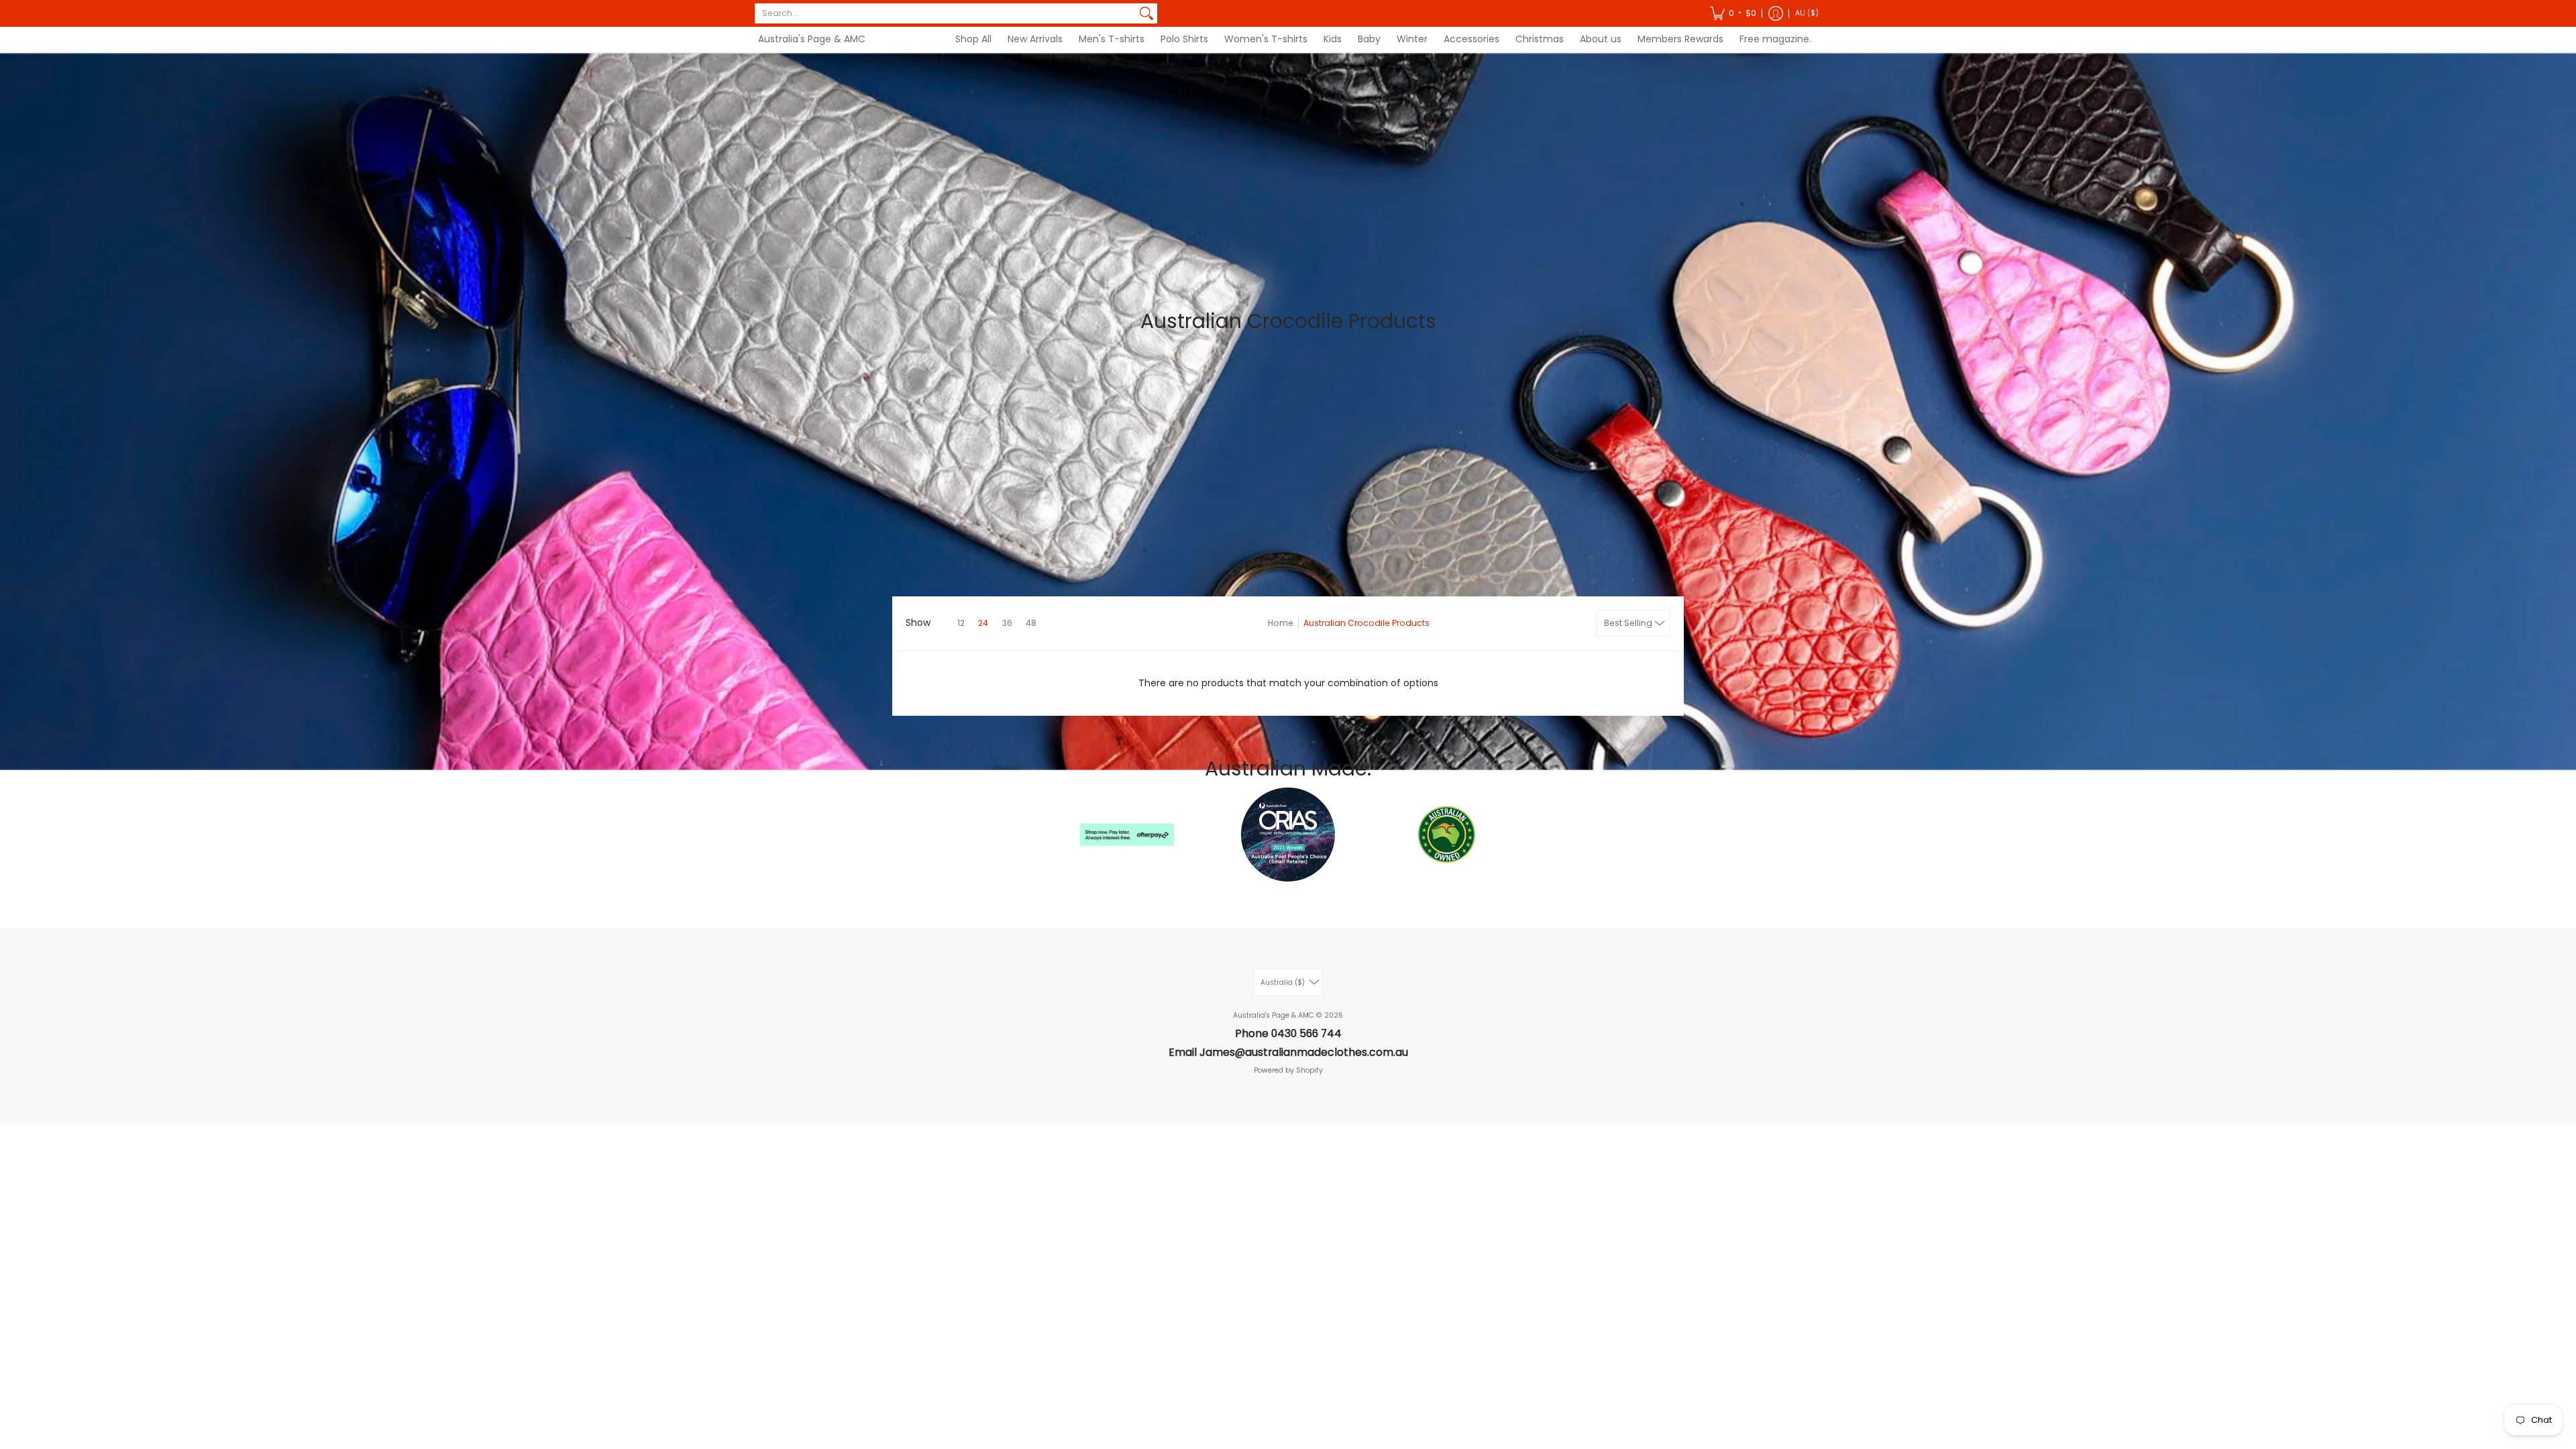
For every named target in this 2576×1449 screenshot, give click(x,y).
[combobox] (945, 13)
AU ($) (1807, 13)
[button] (1733, 13)
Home (1281, 623)
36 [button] (1007, 623)
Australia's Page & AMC (812, 39)
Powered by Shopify (1288, 1070)
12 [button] (961, 623)
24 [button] (983, 623)
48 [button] (1031, 623)
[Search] (1146, 13)
